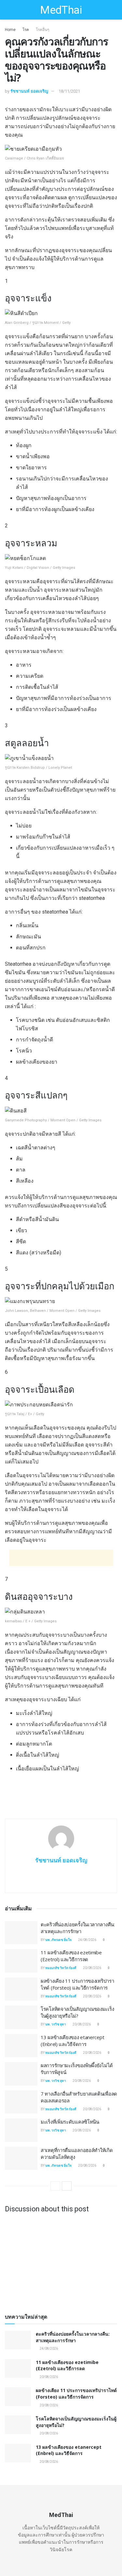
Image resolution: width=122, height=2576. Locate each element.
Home (10, 30)
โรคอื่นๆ (42, 30)
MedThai (61, 10)
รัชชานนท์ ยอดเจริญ (29, 91)
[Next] (67, 2186)
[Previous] (55, 2186)
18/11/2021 (69, 91)
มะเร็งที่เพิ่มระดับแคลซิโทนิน (70, 2122)
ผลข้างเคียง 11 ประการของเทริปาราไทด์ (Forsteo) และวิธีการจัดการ (77, 1984)
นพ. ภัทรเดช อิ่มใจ (58, 1940)
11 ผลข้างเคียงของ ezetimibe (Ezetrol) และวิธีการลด (71, 1956)
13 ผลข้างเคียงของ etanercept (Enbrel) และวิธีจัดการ (72, 2041)
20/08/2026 (92, 1968)
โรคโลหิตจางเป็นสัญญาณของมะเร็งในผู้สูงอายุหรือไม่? (77, 2012)
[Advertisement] (61, 1558)
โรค (26, 30)
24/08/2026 (87, 1940)
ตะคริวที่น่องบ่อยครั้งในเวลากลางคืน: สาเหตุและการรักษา (78, 1928)
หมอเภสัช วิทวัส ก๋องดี (61, 1968)
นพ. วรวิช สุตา (56, 2024)
